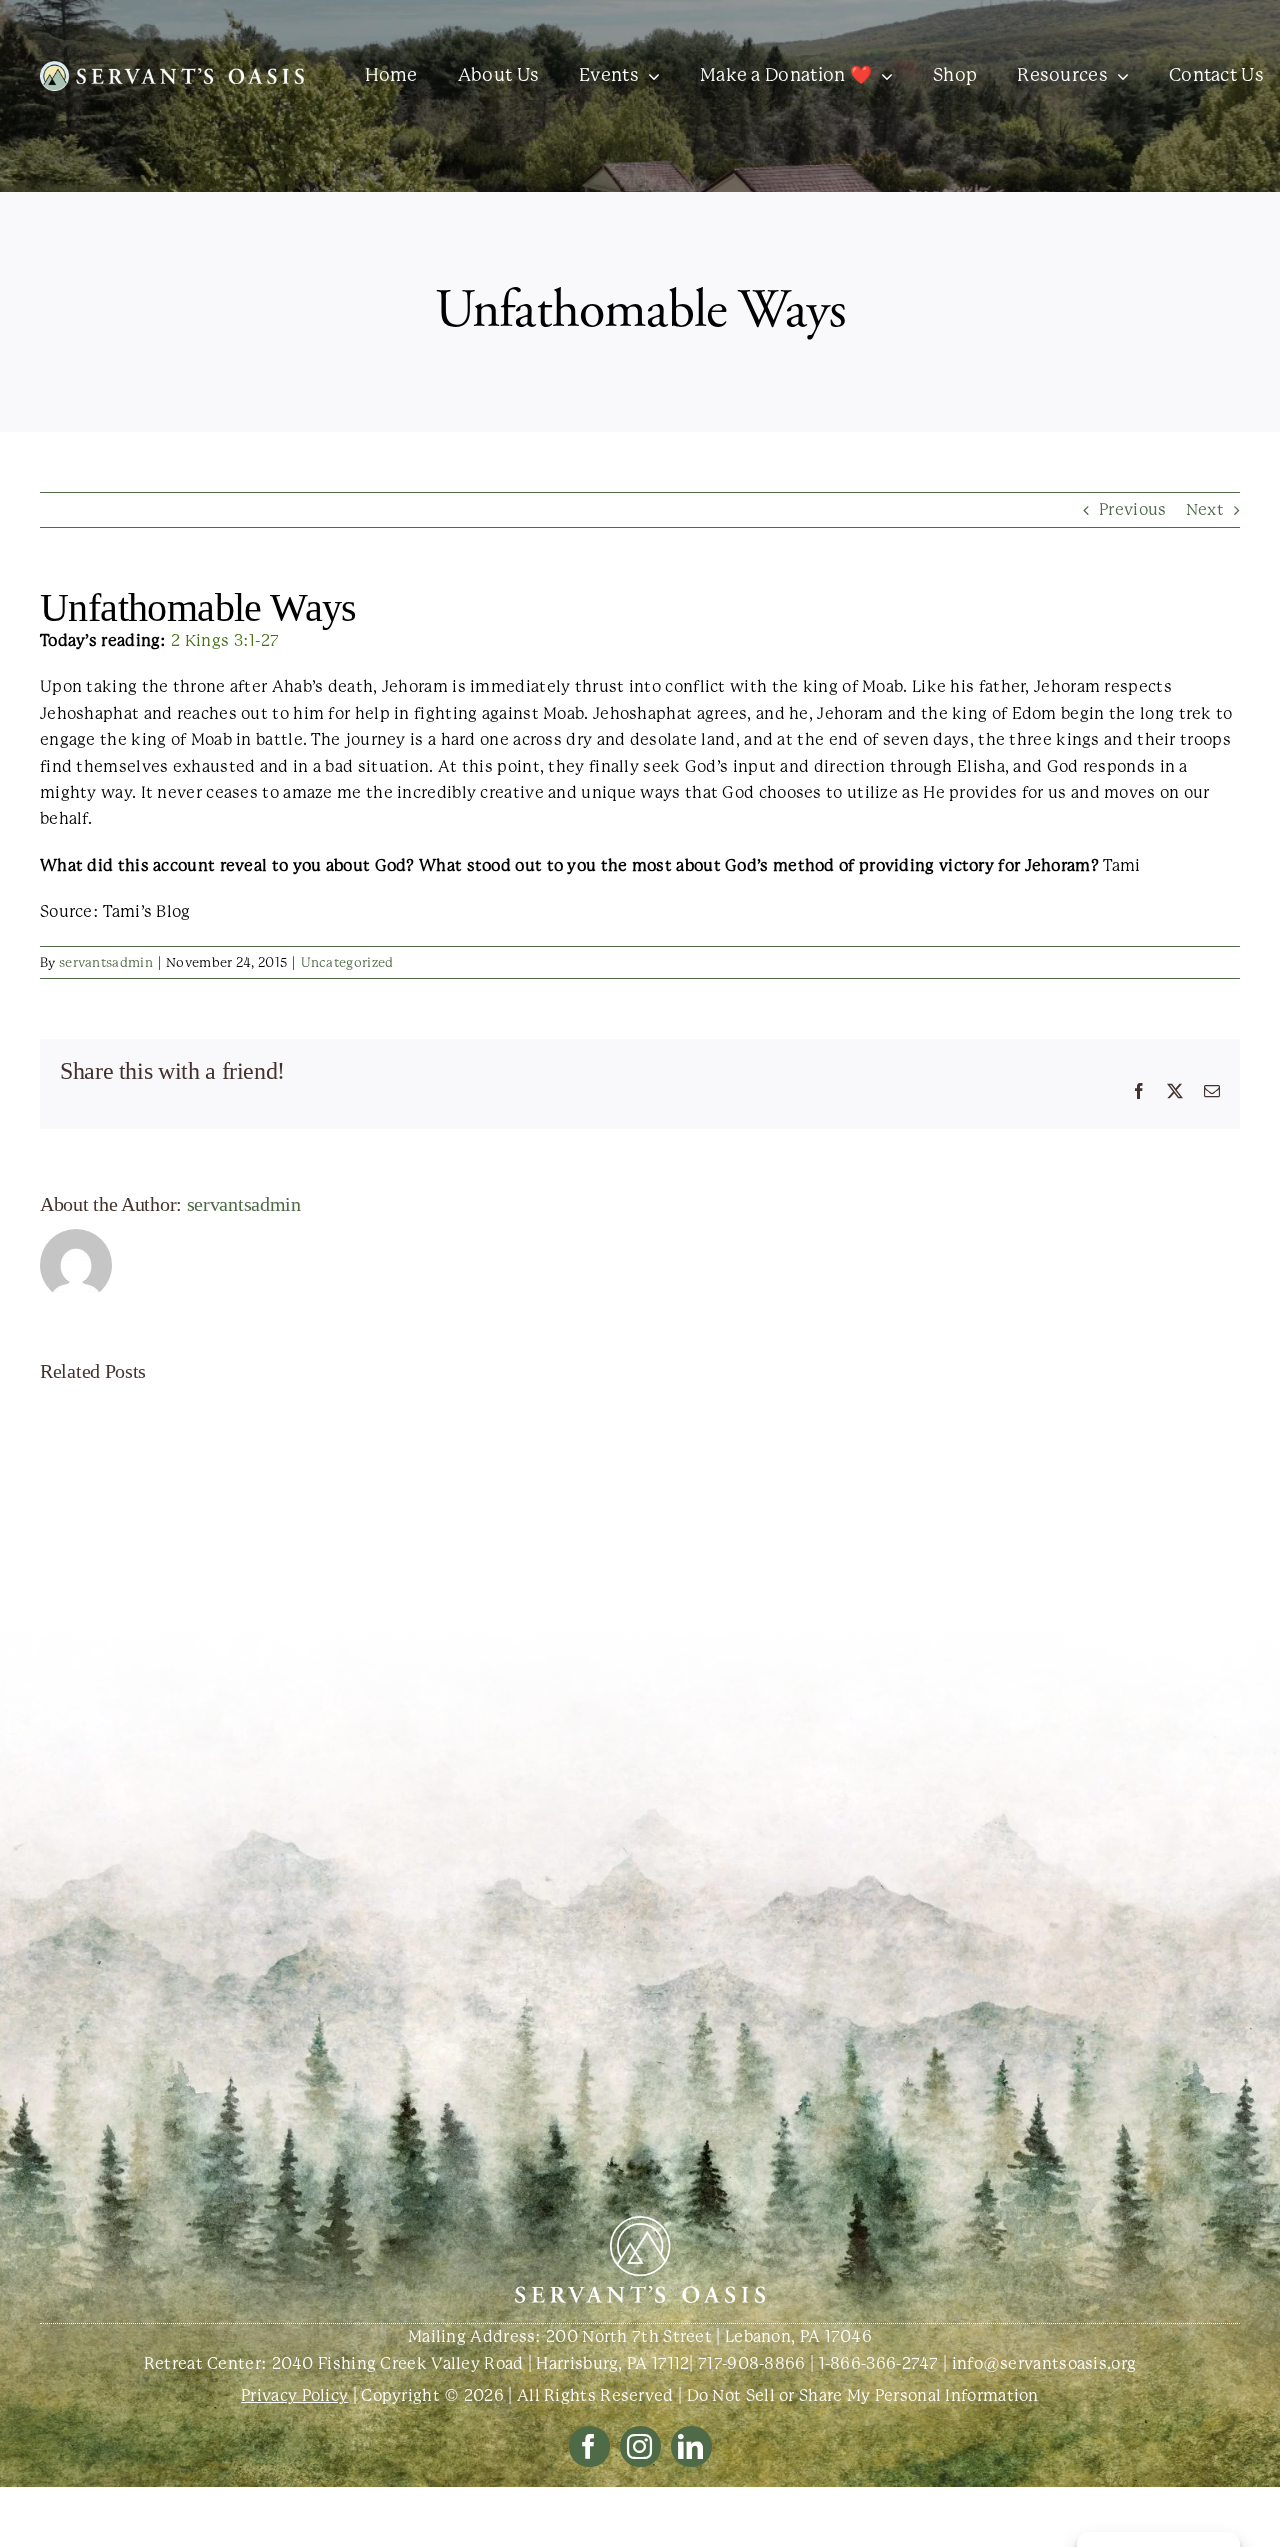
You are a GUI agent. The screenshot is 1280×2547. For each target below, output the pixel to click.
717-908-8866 (752, 2363)
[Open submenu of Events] (649, 76)
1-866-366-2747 (879, 2363)
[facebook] (589, 2446)
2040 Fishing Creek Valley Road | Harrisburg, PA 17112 (481, 2363)
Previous (1132, 509)
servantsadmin (106, 962)
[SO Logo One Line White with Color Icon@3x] (172, 68)
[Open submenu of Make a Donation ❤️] (882, 76)
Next (1205, 509)
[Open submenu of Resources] (1118, 76)
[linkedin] (691, 2446)
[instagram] (640, 2446)
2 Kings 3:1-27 (225, 640)
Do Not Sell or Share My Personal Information (863, 2395)
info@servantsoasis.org (1044, 2363)
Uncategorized (347, 962)
